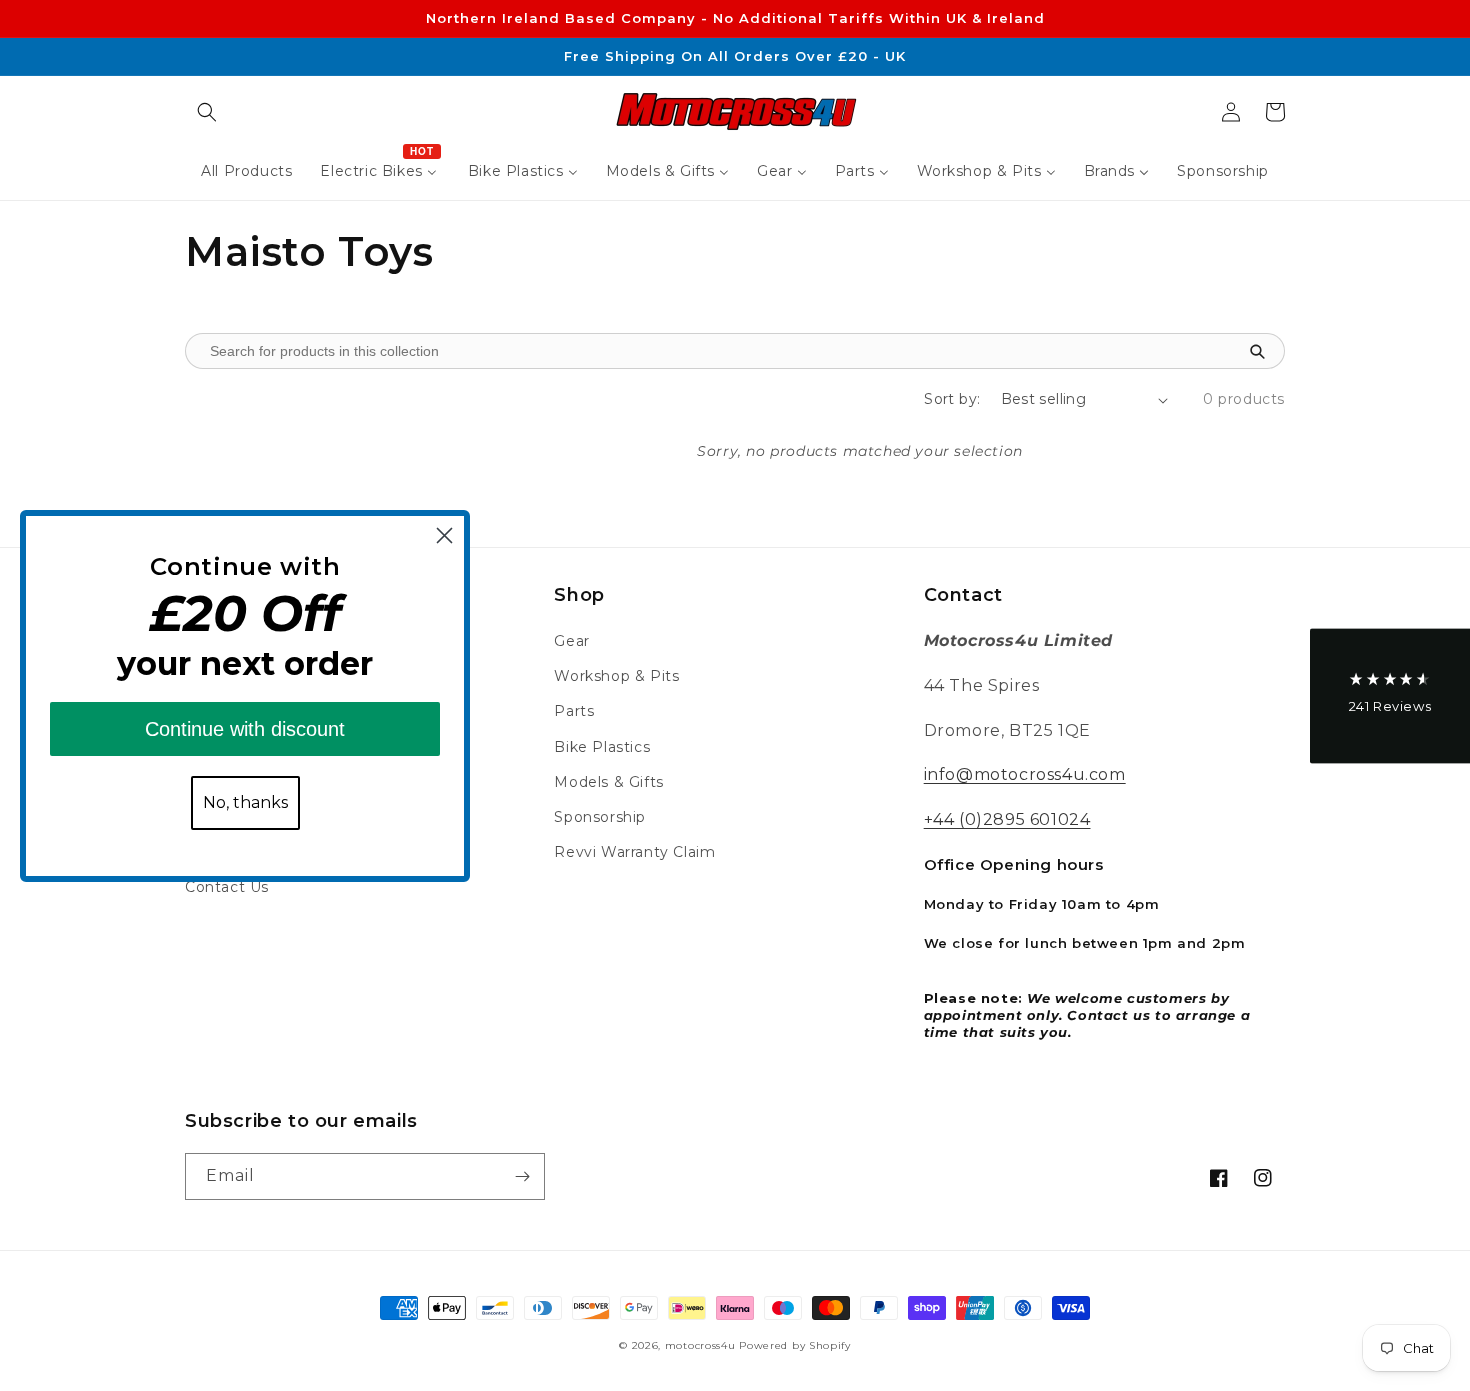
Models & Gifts (608, 782)
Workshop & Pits (616, 676)
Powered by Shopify (795, 1345)
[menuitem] (246, 171)
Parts (574, 711)
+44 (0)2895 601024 (1007, 819)
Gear (571, 641)
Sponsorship (600, 817)
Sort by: (952, 399)
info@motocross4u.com (1025, 774)
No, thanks (245, 802)
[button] (207, 112)
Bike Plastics (602, 747)
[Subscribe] (522, 1176)
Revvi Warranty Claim (634, 852)
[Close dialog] (444, 535)
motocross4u (700, 1345)
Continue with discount (245, 729)
